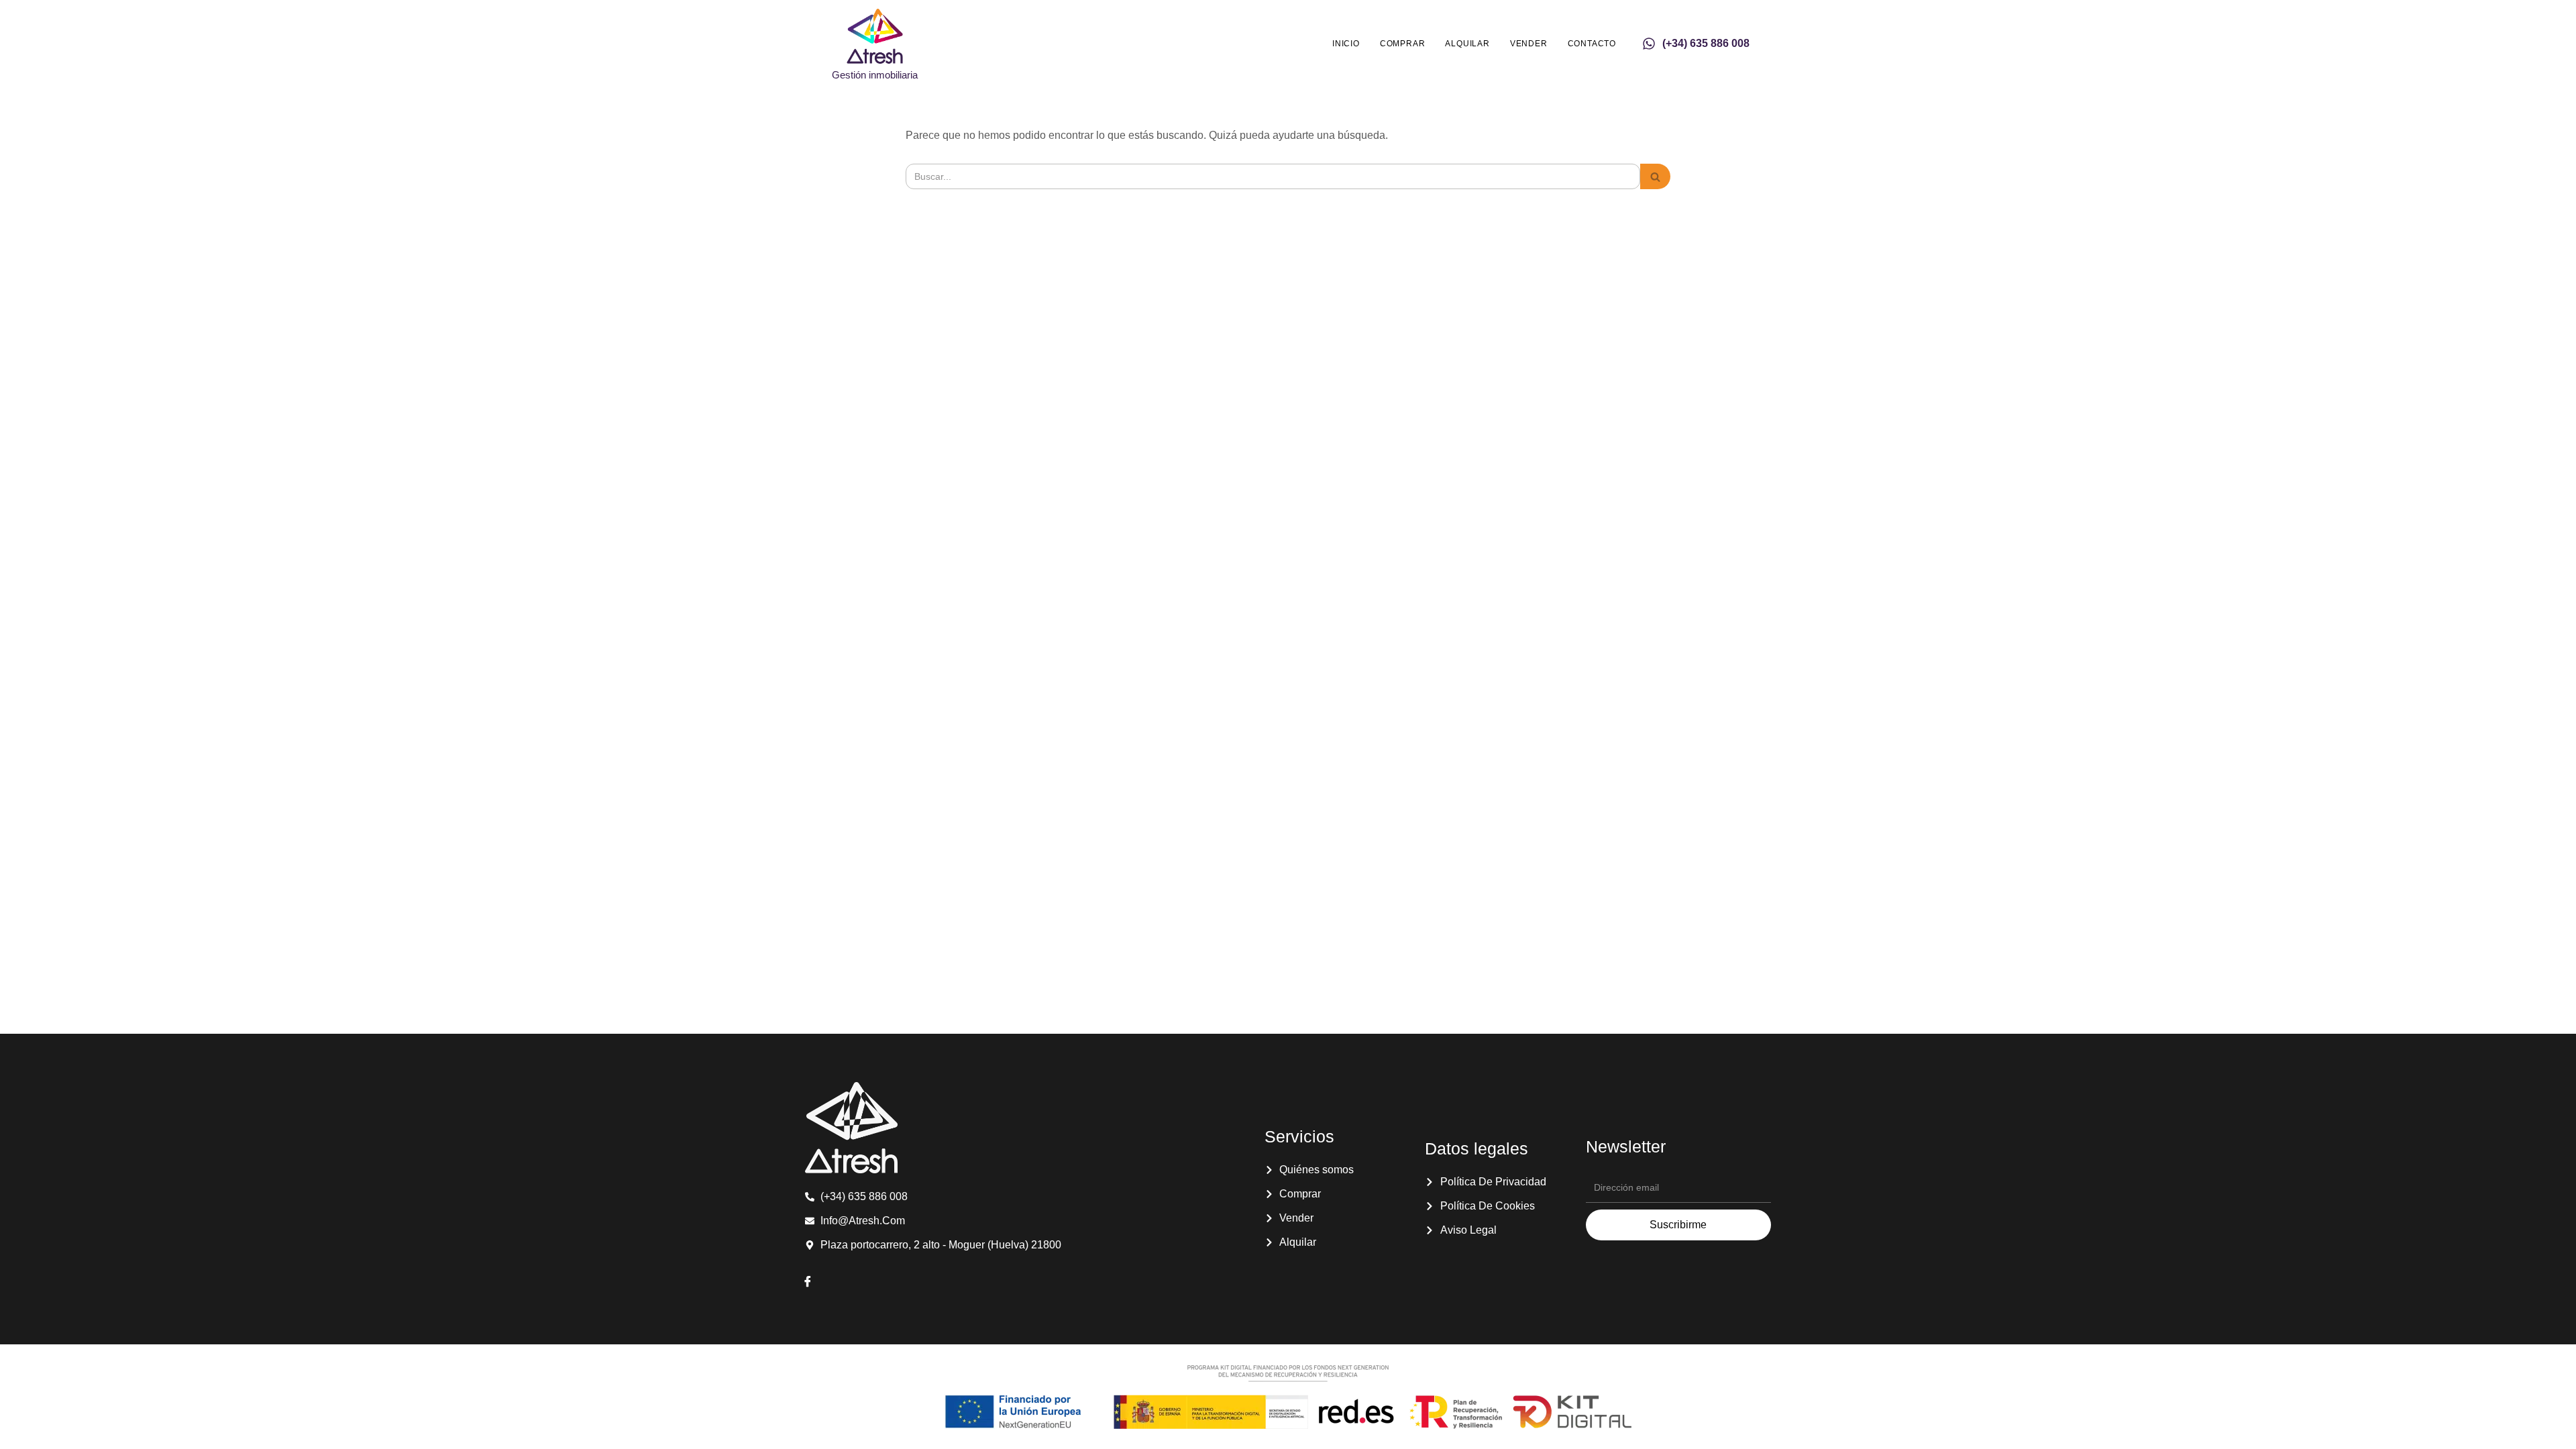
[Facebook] (808, 1283)
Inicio (1346, 44)
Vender (1529, 44)
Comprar (1403, 44)
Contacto (1592, 44)
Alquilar (1467, 44)
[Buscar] (1655, 176)
